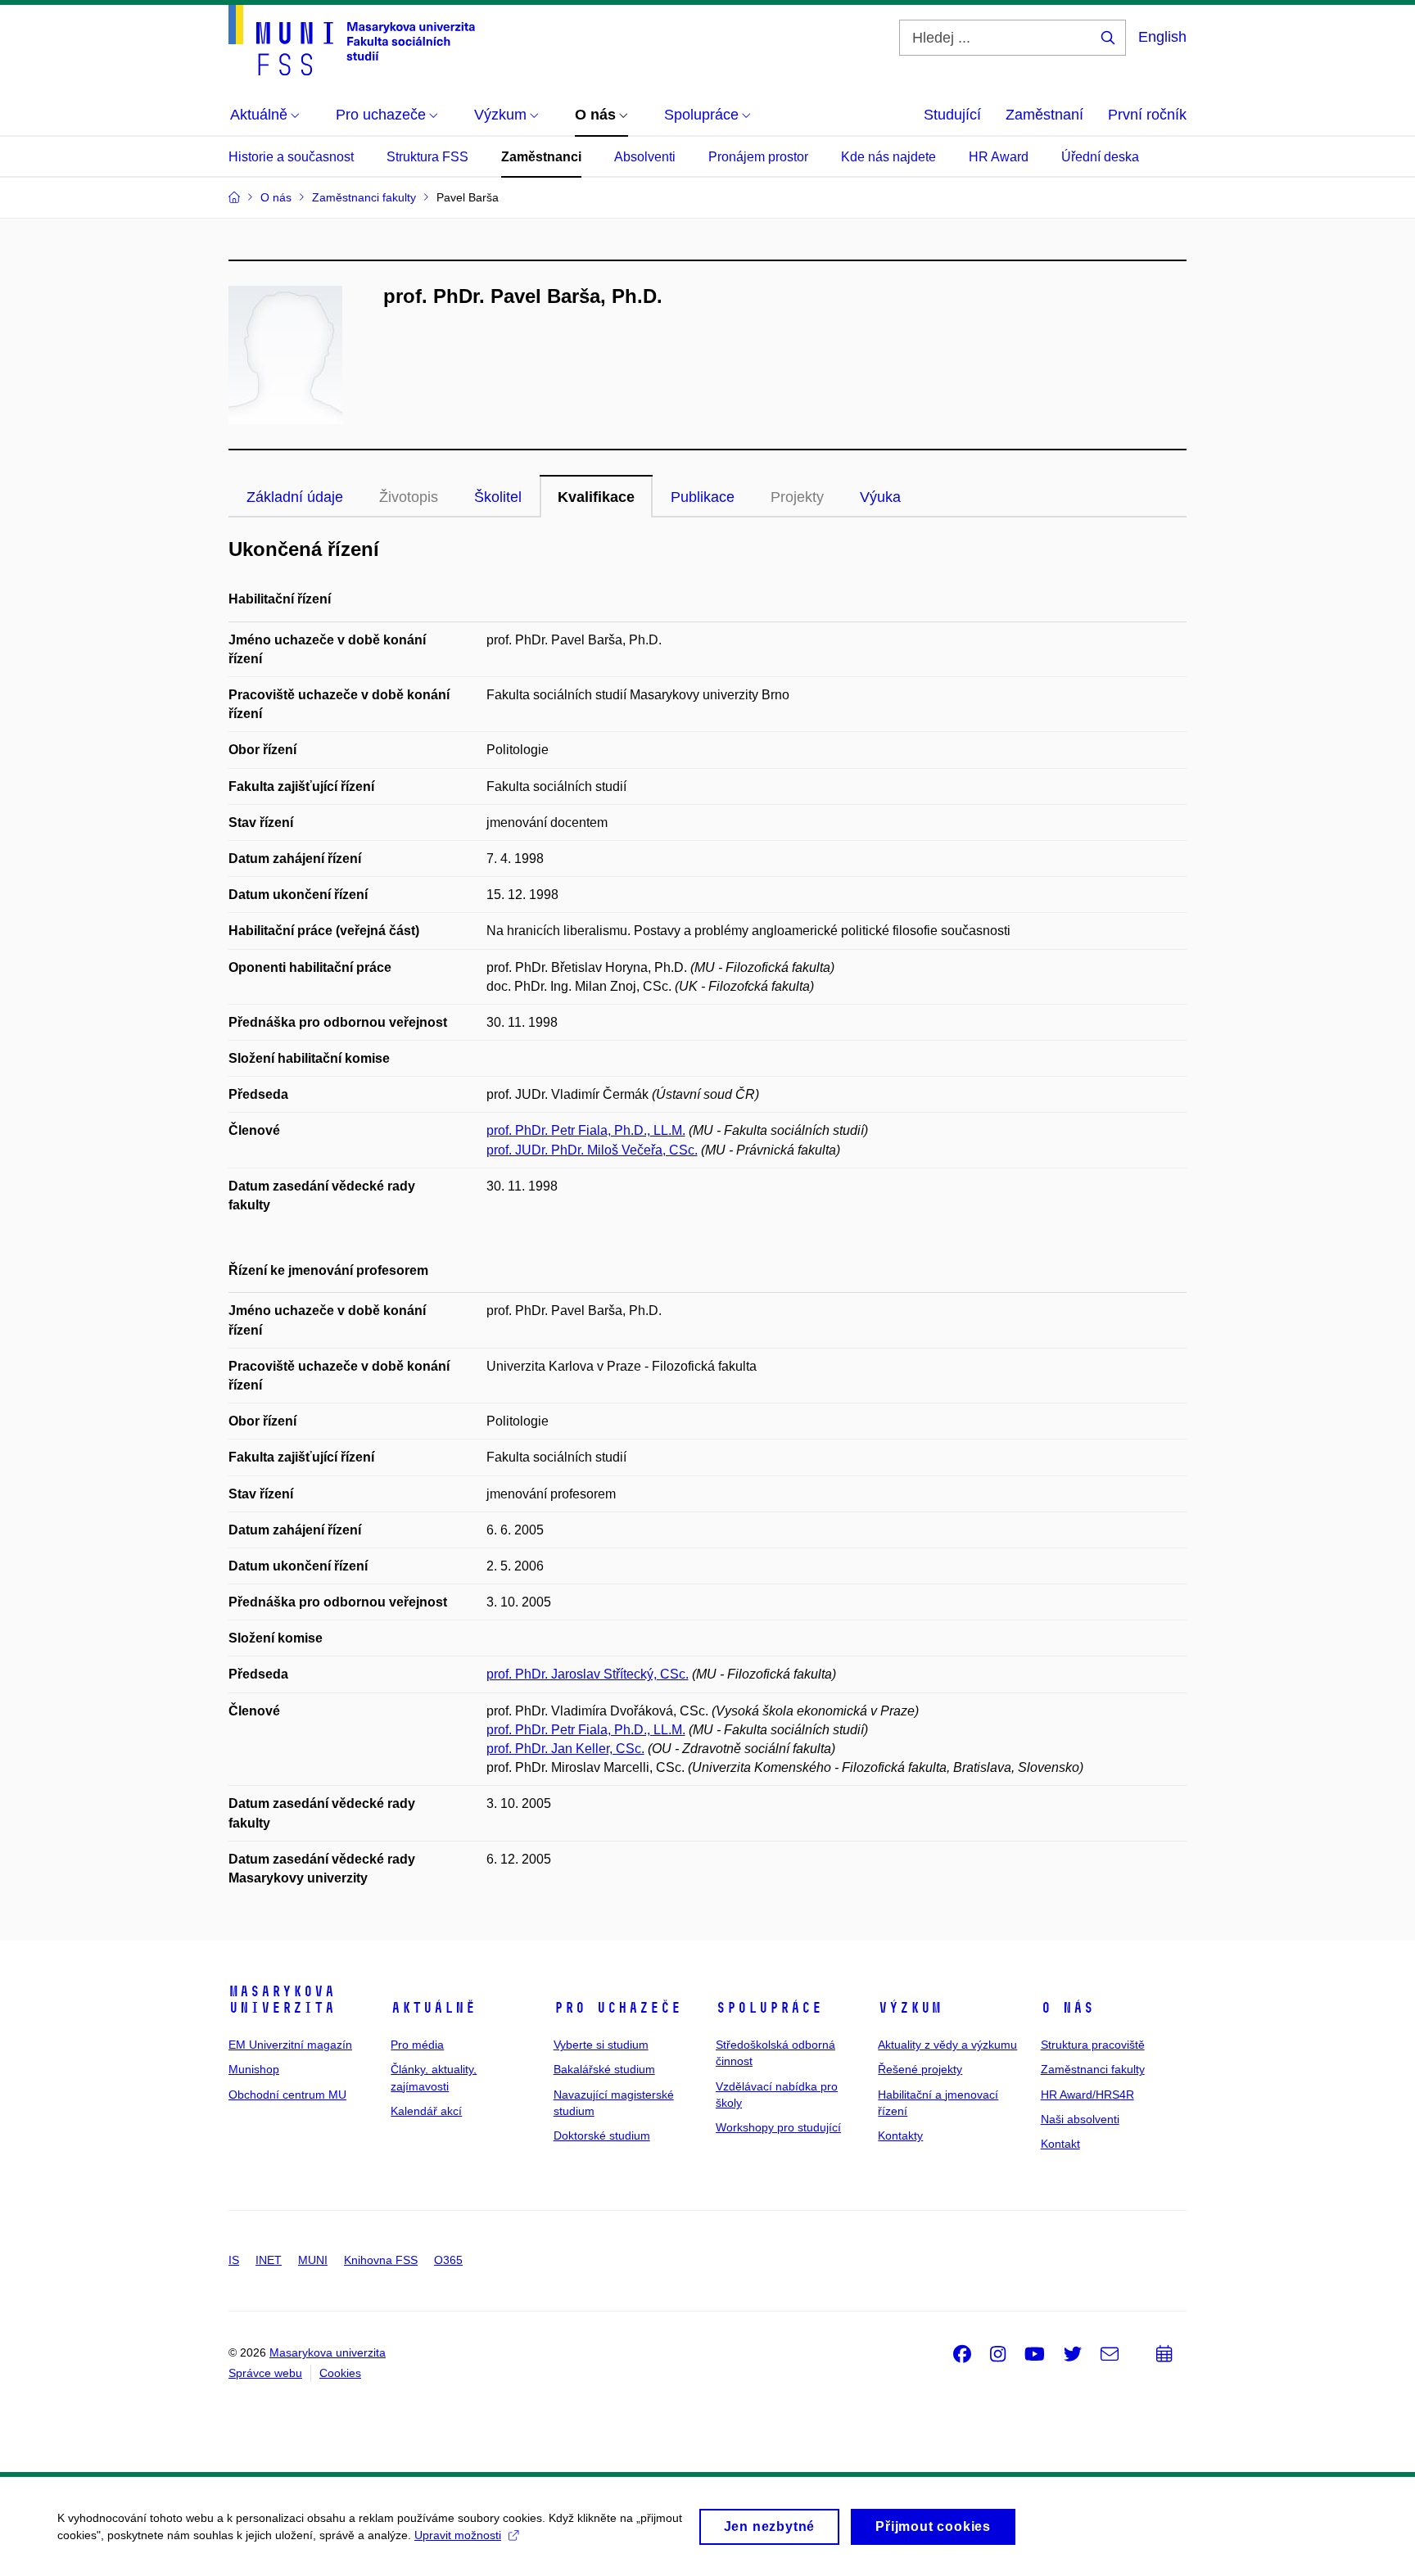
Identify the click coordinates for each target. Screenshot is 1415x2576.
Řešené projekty (920, 2069)
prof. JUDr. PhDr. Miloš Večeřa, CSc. (592, 1150)
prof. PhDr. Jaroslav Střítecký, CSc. (588, 1674)
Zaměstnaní (1044, 115)
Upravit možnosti (458, 2535)
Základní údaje (295, 497)
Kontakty (900, 2135)
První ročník (1147, 115)
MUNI (313, 2260)
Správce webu (265, 2373)
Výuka (880, 497)
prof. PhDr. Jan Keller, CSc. (565, 1749)
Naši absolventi (1080, 2119)
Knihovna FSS (381, 2260)
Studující (952, 115)
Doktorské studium (602, 2135)
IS (234, 2260)
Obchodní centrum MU (287, 2095)
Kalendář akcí (426, 2111)
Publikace (703, 497)
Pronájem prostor (758, 157)
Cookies (340, 2373)
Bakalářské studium (604, 2069)
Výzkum (910, 2008)
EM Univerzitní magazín (290, 2045)
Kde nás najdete (888, 157)
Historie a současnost (291, 157)
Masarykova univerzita (282, 2000)
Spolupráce (769, 2008)
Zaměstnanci (541, 157)
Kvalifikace (596, 497)
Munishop (254, 2069)
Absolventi (645, 157)
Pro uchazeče (617, 2008)
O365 (448, 2260)
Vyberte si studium (601, 2045)
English (1162, 37)
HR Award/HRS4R (1087, 2095)
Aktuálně (433, 2008)
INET (269, 2260)
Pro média (417, 2045)
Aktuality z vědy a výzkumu (947, 2045)
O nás (1067, 2008)
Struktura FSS (427, 157)
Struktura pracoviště (1093, 2045)
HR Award (999, 157)
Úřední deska (1100, 157)
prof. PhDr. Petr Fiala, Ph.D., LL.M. (586, 1130)
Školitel (498, 497)
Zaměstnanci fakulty (1093, 2069)
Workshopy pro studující (778, 2127)
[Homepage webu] (352, 40)
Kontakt (1060, 2144)
